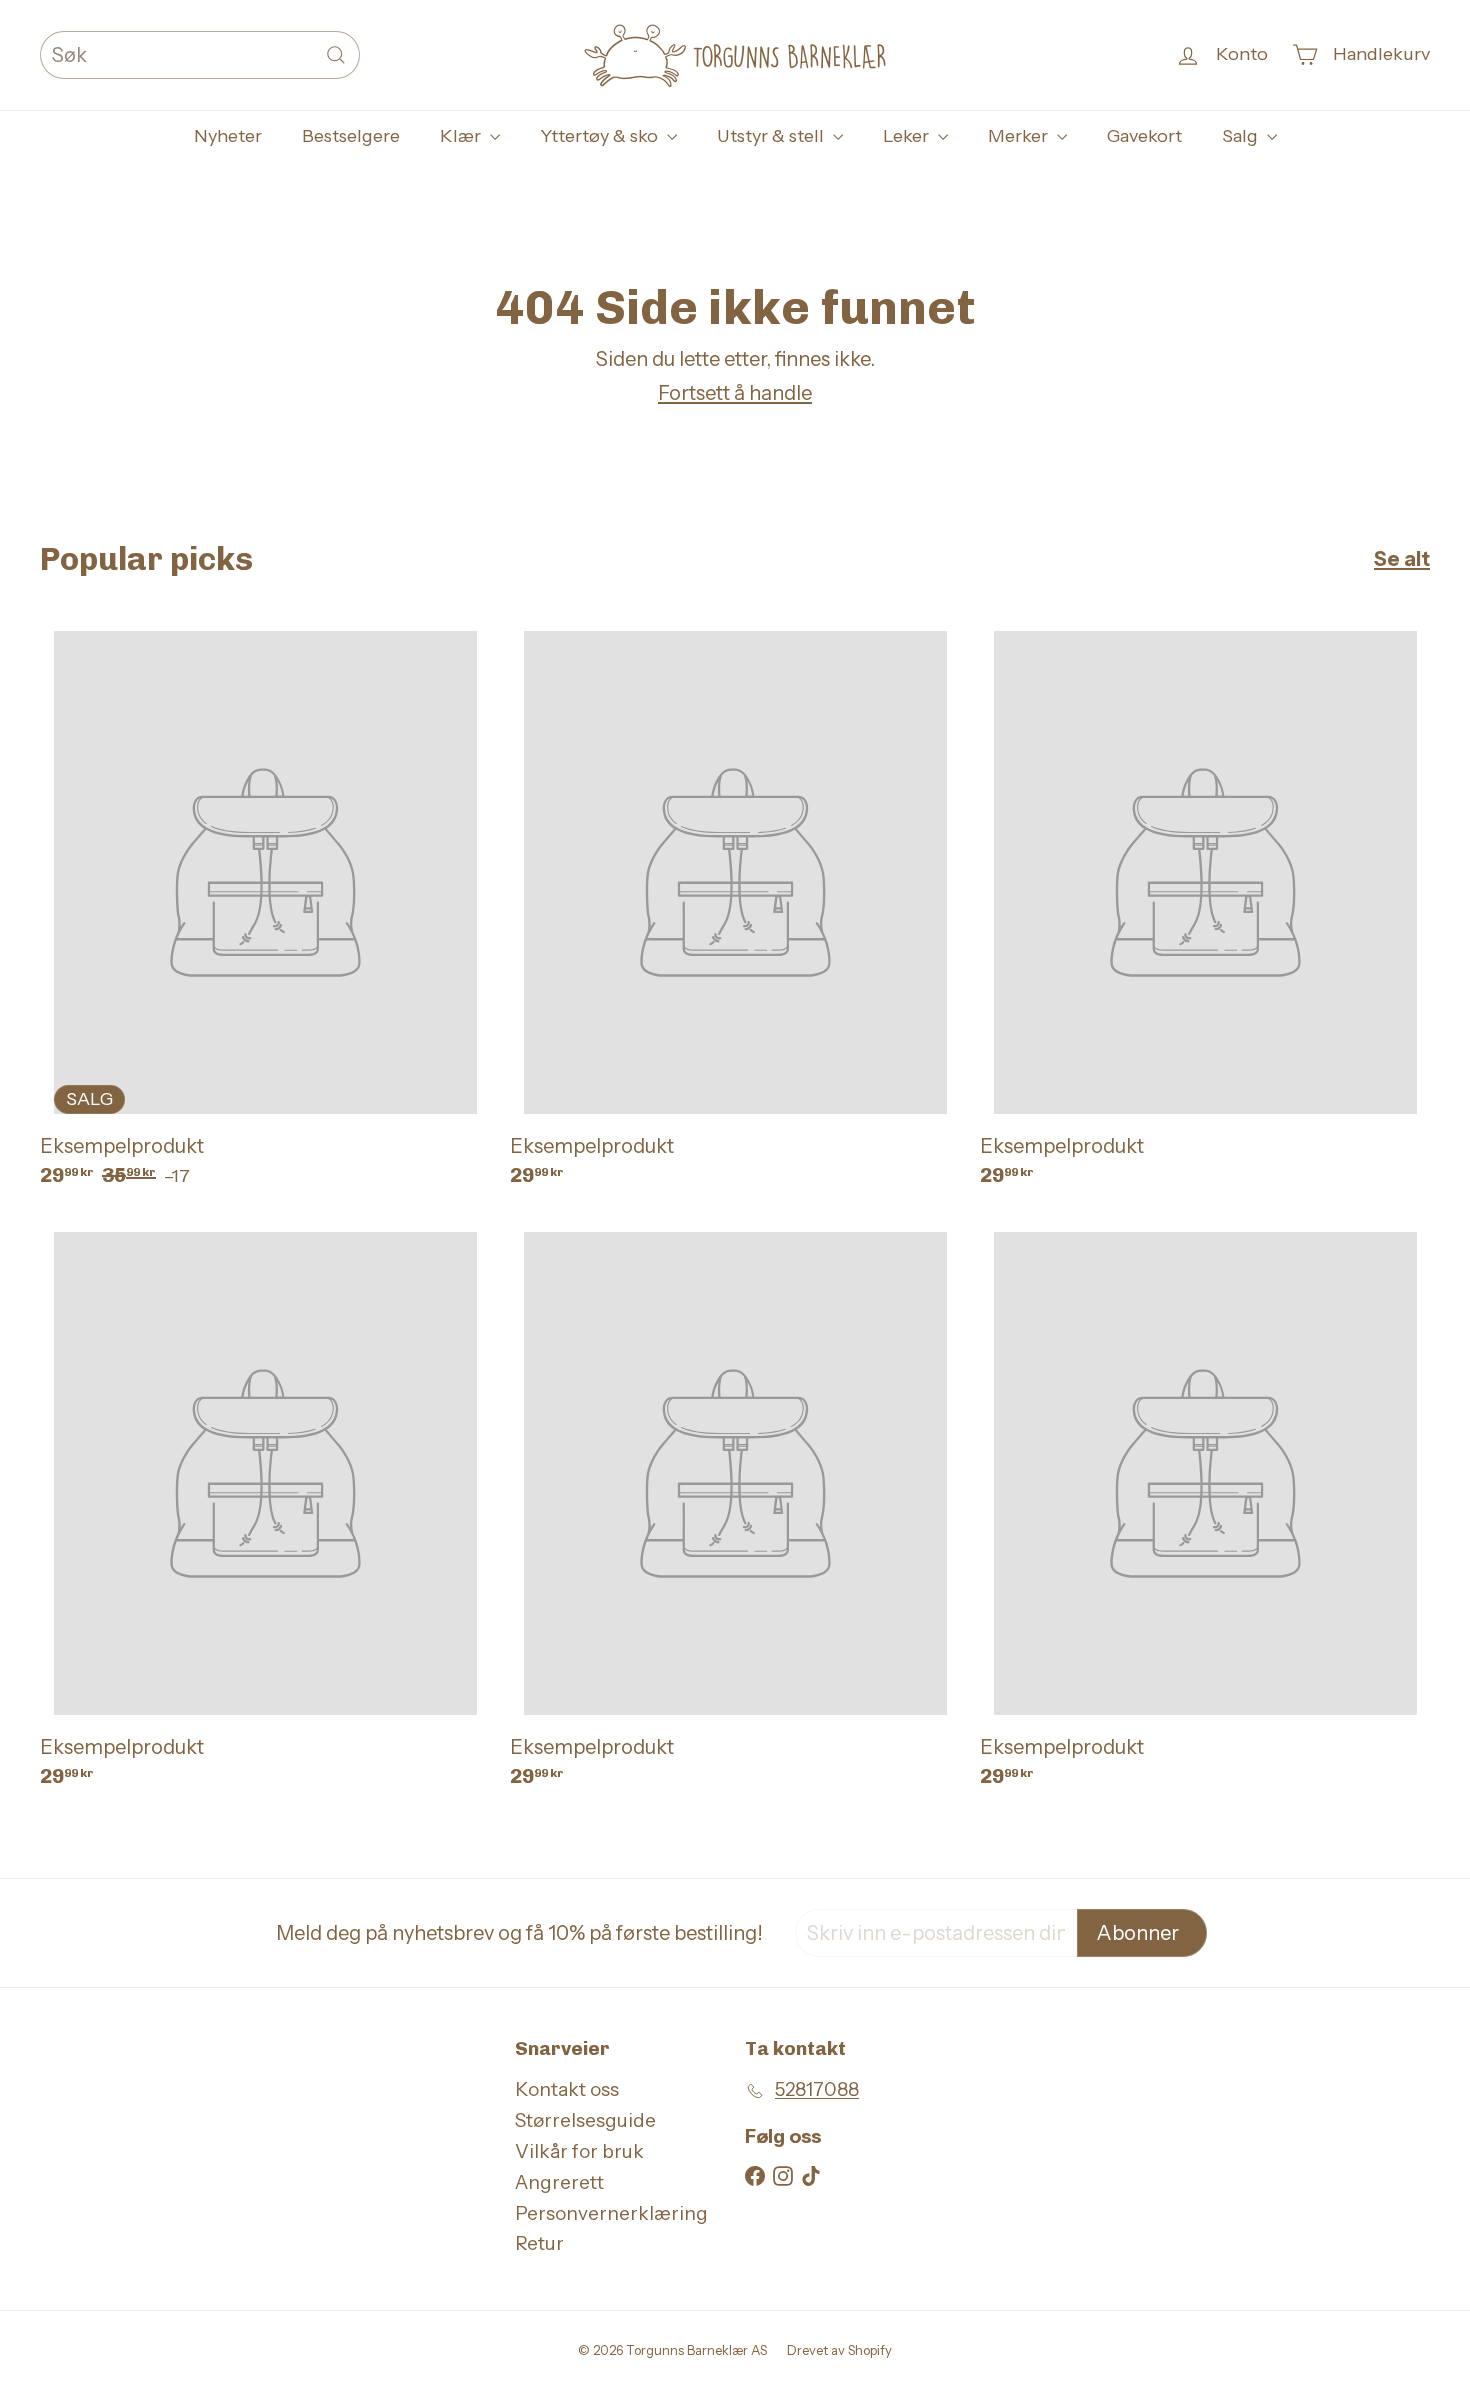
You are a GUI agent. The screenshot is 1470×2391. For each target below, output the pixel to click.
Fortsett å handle (735, 393)
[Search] (336, 55)
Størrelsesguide (585, 2120)
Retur (539, 2243)
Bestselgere (351, 136)
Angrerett (559, 2182)
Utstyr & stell (772, 136)
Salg (1242, 136)
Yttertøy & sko (601, 136)
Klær (462, 136)
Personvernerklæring (611, 2213)
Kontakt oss (567, 2089)
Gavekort (1144, 136)
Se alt (1402, 559)
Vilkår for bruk (579, 2151)
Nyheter (228, 136)
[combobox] (200, 55)
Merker (1020, 136)
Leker (908, 136)
